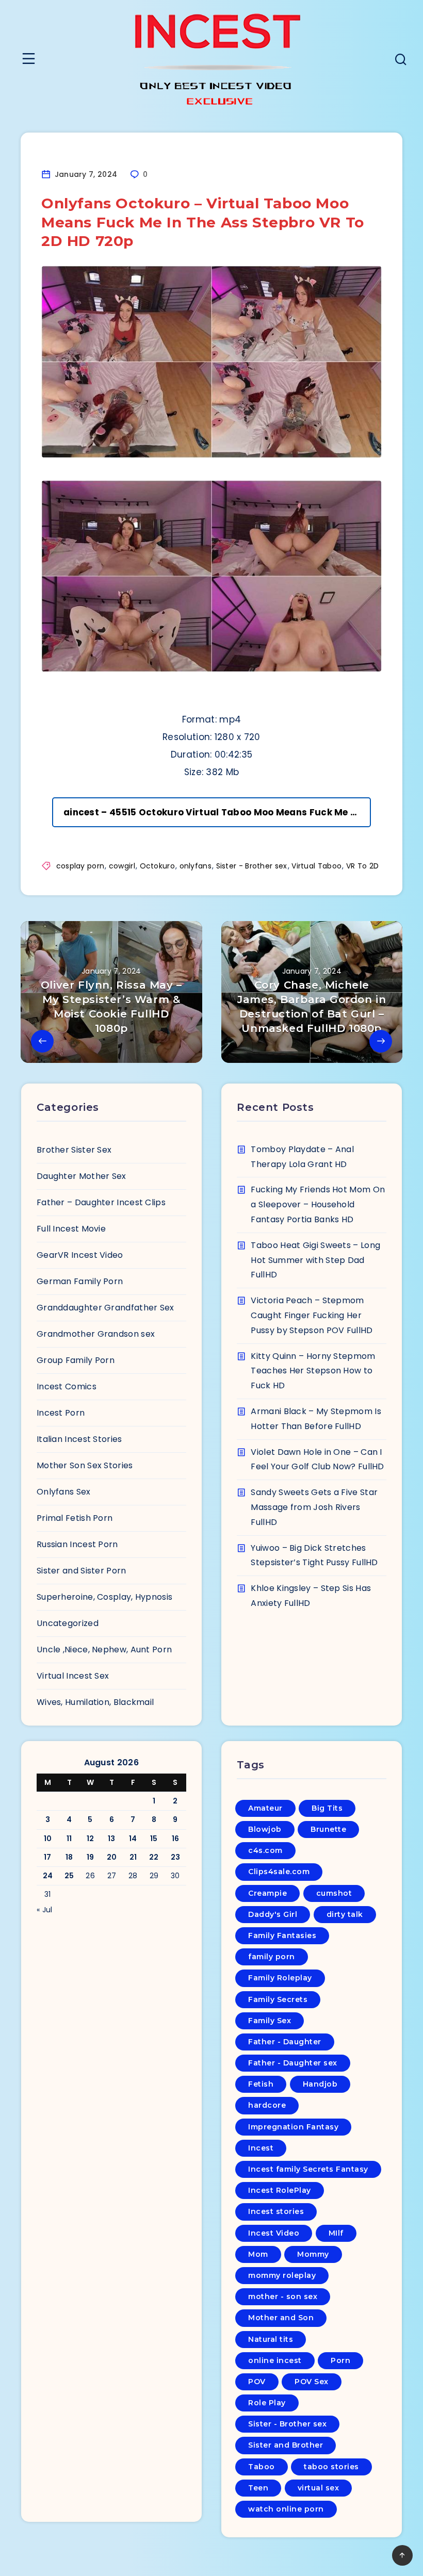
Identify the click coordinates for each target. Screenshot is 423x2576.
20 (112, 1857)
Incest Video (274, 2233)
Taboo (262, 2467)
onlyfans (196, 866)
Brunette (328, 1829)
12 (91, 1839)
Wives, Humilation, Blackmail (95, 1702)
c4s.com (265, 1850)
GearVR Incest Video (80, 1255)
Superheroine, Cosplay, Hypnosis (104, 1597)
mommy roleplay (282, 2275)
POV (257, 2382)
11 (69, 1839)
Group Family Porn (76, 1360)
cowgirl (122, 866)
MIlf (336, 2233)
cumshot (334, 1893)
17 (48, 1857)
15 (154, 1839)
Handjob (320, 2084)
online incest (275, 2360)
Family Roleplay (280, 1978)
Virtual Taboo (316, 866)
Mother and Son (281, 2318)
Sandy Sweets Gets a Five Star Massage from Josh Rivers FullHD (314, 1507)
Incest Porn (61, 1413)
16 (176, 1839)
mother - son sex (283, 2296)
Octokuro (157, 866)
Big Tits (327, 1808)
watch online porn (286, 2509)
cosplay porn (80, 866)
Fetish (261, 2084)
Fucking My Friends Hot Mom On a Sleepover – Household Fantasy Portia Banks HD (318, 1204)
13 (112, 1839)
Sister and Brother (286, 2445)
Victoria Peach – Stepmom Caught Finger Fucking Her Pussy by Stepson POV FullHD (312, 1315)
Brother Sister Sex (74, 1150)
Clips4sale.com (279, 1872)
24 (48, 1876)
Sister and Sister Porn (82, 1571)
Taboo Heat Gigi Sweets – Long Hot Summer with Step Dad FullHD (315, 1260)
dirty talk (345, 1914)
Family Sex (270, 2021)
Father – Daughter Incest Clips (101, 1202)
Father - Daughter (285, 2042)
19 (91, 1857)
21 (133, 1857)
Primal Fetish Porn (75, 1518)
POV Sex (312, 2382)
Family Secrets (278, 1999)
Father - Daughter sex (293, 2063)
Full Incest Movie (71, 1229)
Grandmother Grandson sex (96, 1334)
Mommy (313, 2254)
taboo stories (331, 2467)
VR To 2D (362, 866)
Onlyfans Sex (64, 1492)
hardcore (267, 2105)
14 (133, 1839)
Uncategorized (68, 1623)
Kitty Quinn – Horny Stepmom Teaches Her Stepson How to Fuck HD (313, 1371)
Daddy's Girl (273, 1914)
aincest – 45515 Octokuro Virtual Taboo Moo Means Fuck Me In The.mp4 (217, 812)
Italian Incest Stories (79, 1439)
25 (69, 1876)
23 (176, 1857)
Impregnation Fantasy (293, 2127)
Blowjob (265, 1829)
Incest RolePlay (280, 2190)
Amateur (265, 1808)
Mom (258, 2254)
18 (69, 1857)
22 (154, 1857)
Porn (340, 2360)
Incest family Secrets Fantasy (308, 2169)
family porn (272, 1957)
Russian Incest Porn (77, 1544)
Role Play (267, 2403)
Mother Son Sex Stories (85, 1465)
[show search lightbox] (401, 61)
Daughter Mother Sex (82, 1176)
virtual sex (319, 2488)
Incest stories (276, 2211)
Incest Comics (67, 1387)
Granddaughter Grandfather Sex (105, 1308)
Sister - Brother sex (252, 866)
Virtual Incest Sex (73, 1676)
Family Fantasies (282, 1935)
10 (48, 1839)
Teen (258, 2488)
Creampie (267, 1893)
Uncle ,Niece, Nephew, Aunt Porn (104, 1650)
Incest (261, 2148)
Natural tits (271, 2339)
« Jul (45, 1910)
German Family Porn (80, 1281)
